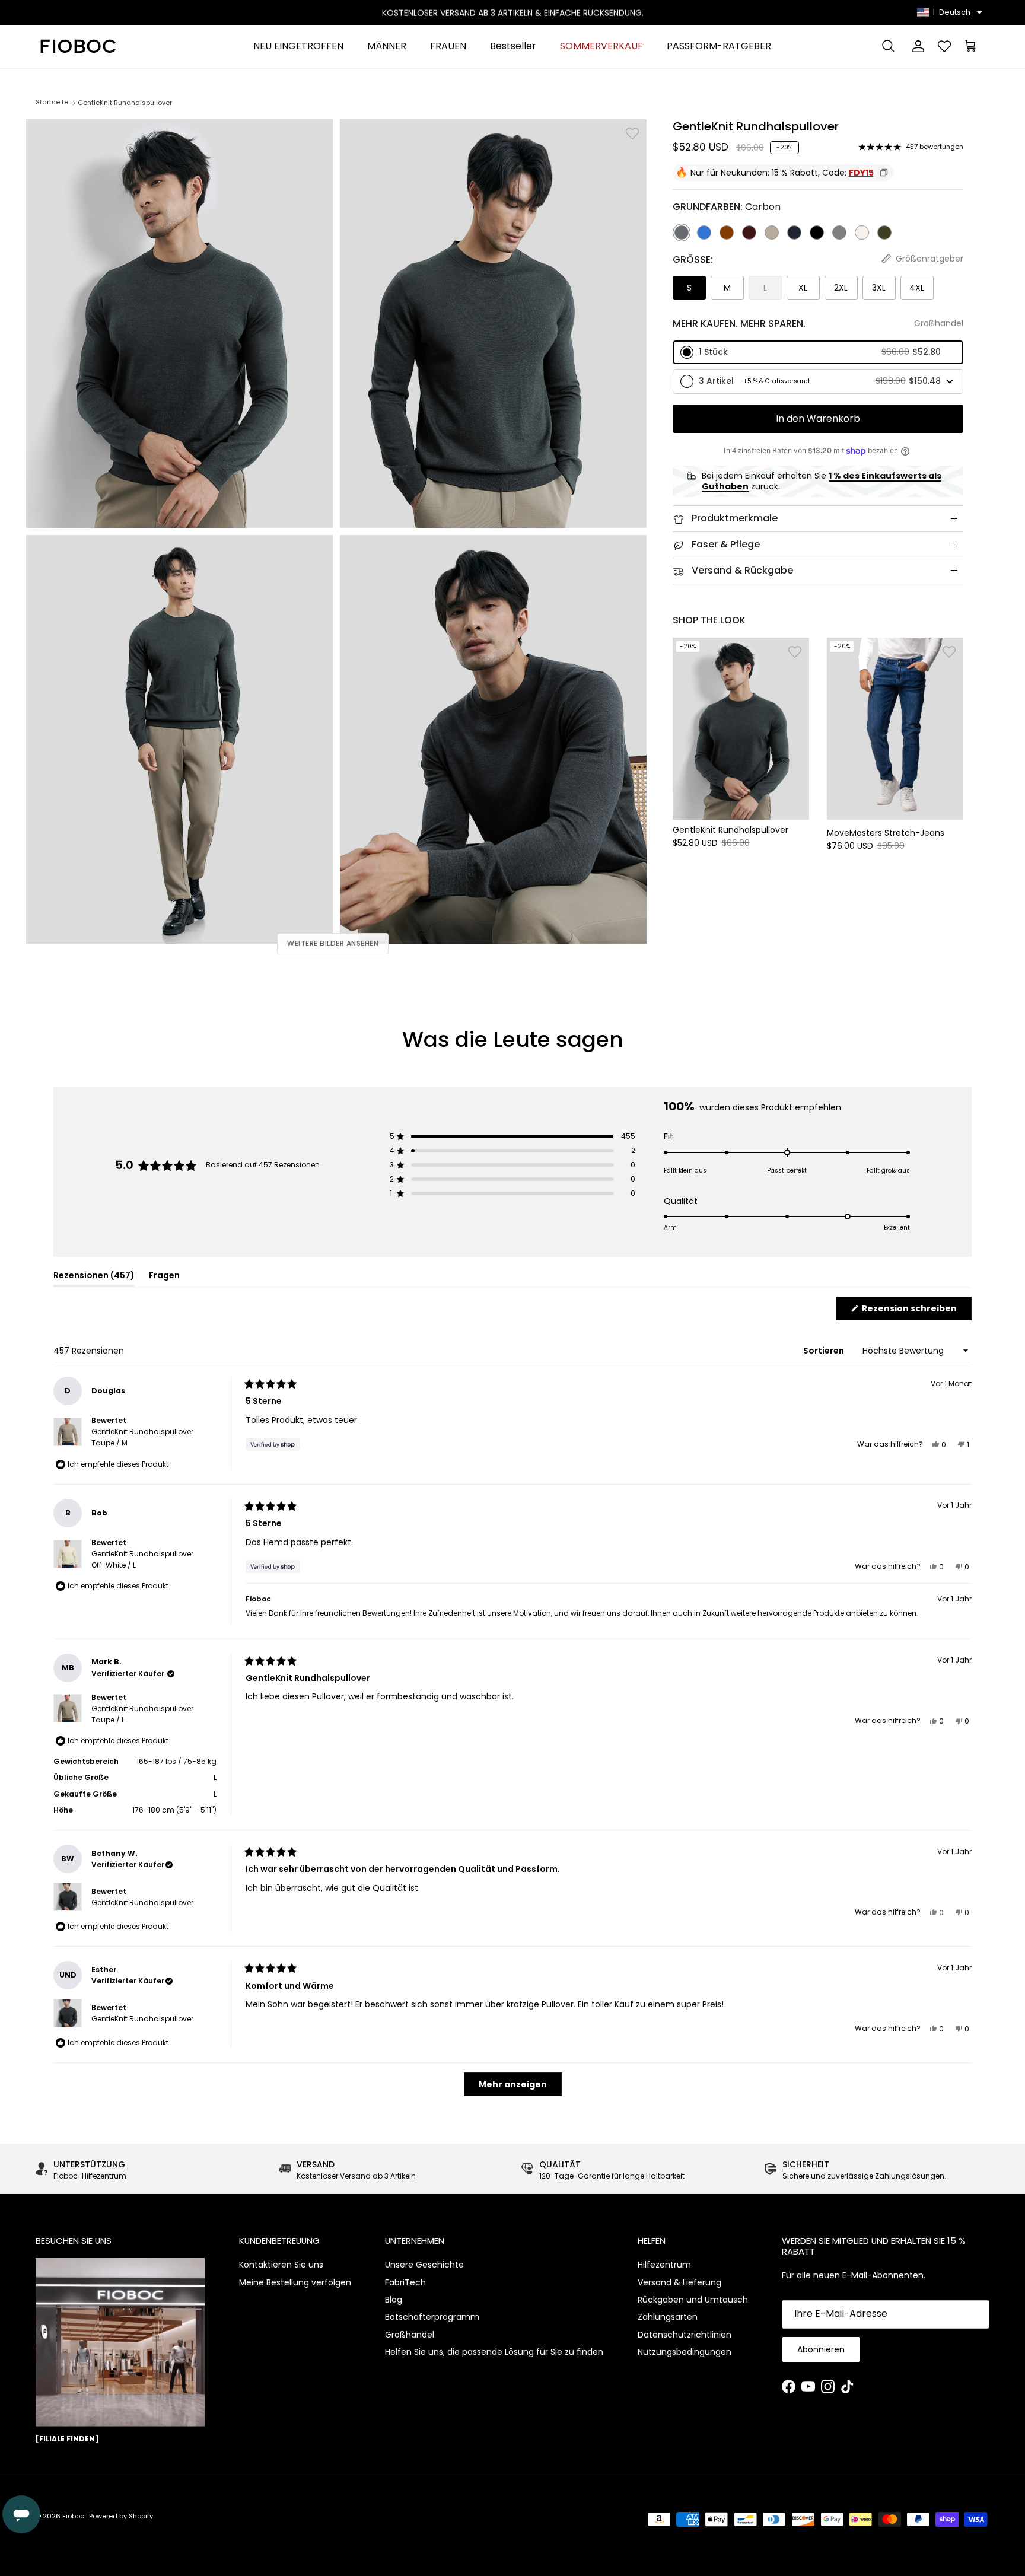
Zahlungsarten (668, 2317)
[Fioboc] (77, 47)
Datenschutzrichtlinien (685, 2335)
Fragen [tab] (164, 1277)
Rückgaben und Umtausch (693, 2300)
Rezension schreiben (916, 1311)
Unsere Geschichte (424, 2265)
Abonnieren (821, 2349)
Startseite (52, 103)
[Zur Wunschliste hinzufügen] (632, 133)
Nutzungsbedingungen (685, 2352)
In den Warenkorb (818, 418)
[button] (818, 352)
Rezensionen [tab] (94, 1277)
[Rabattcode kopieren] (884, 173)
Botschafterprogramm (432, 2317)
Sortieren (825, 1351)
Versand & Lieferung (679, 2282)
